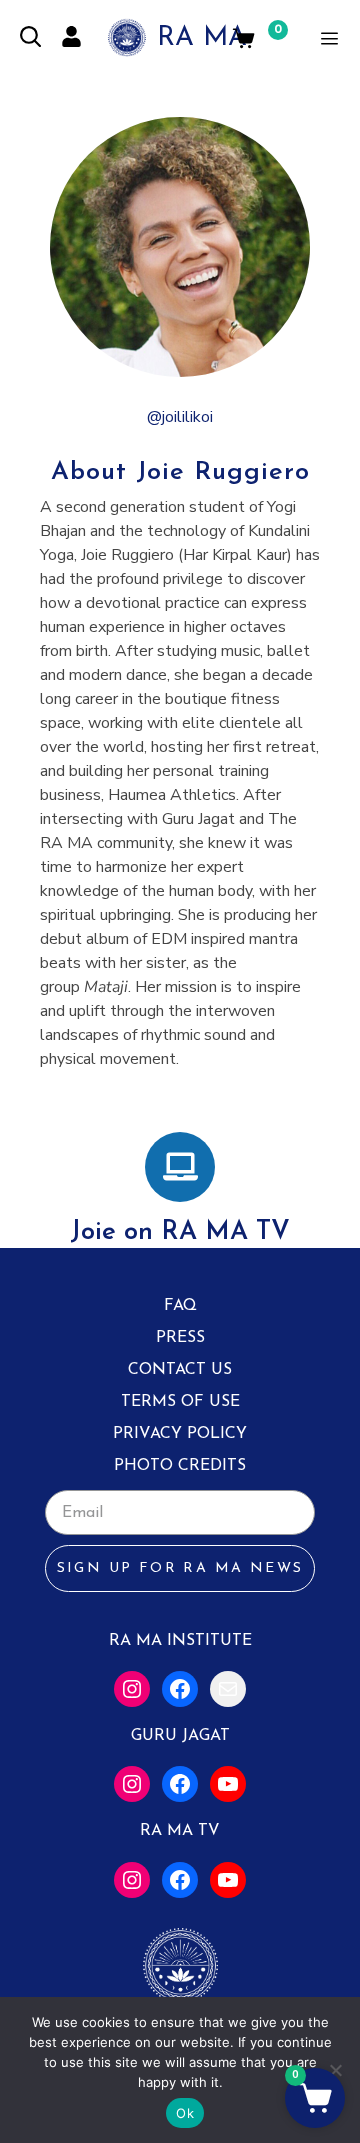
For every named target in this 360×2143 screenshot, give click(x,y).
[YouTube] (228, 1784)
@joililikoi (180, 417)
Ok (185, 2113)
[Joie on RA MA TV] (180, 1167)
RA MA (202, 38)
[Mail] (228, 1689)
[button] (315, 2098)
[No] (335, 2070)
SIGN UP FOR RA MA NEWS (180, 1568)
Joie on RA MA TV (180, 1232)
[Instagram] (132, 1689)
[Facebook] (180, 1689)
